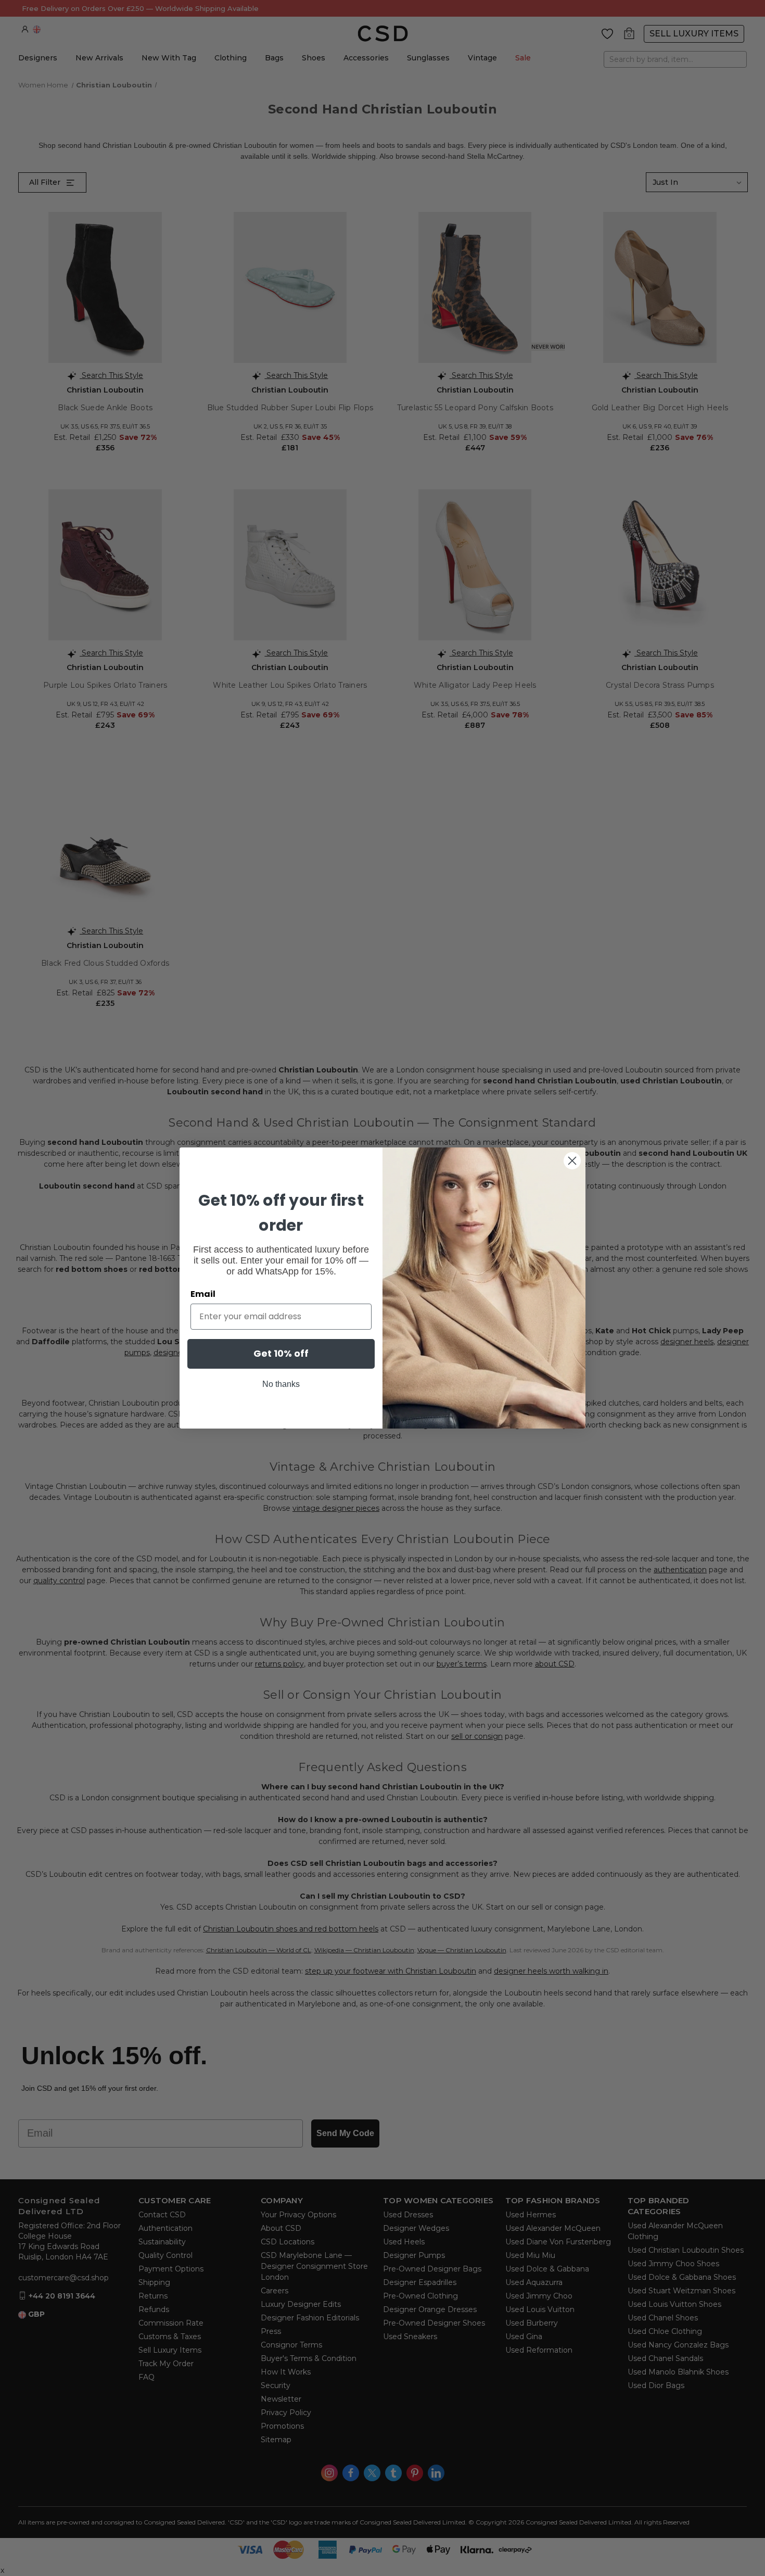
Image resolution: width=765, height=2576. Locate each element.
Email (203, 1294)
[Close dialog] (572, 1161)
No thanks (281, 1384)
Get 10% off (281, 1353)
